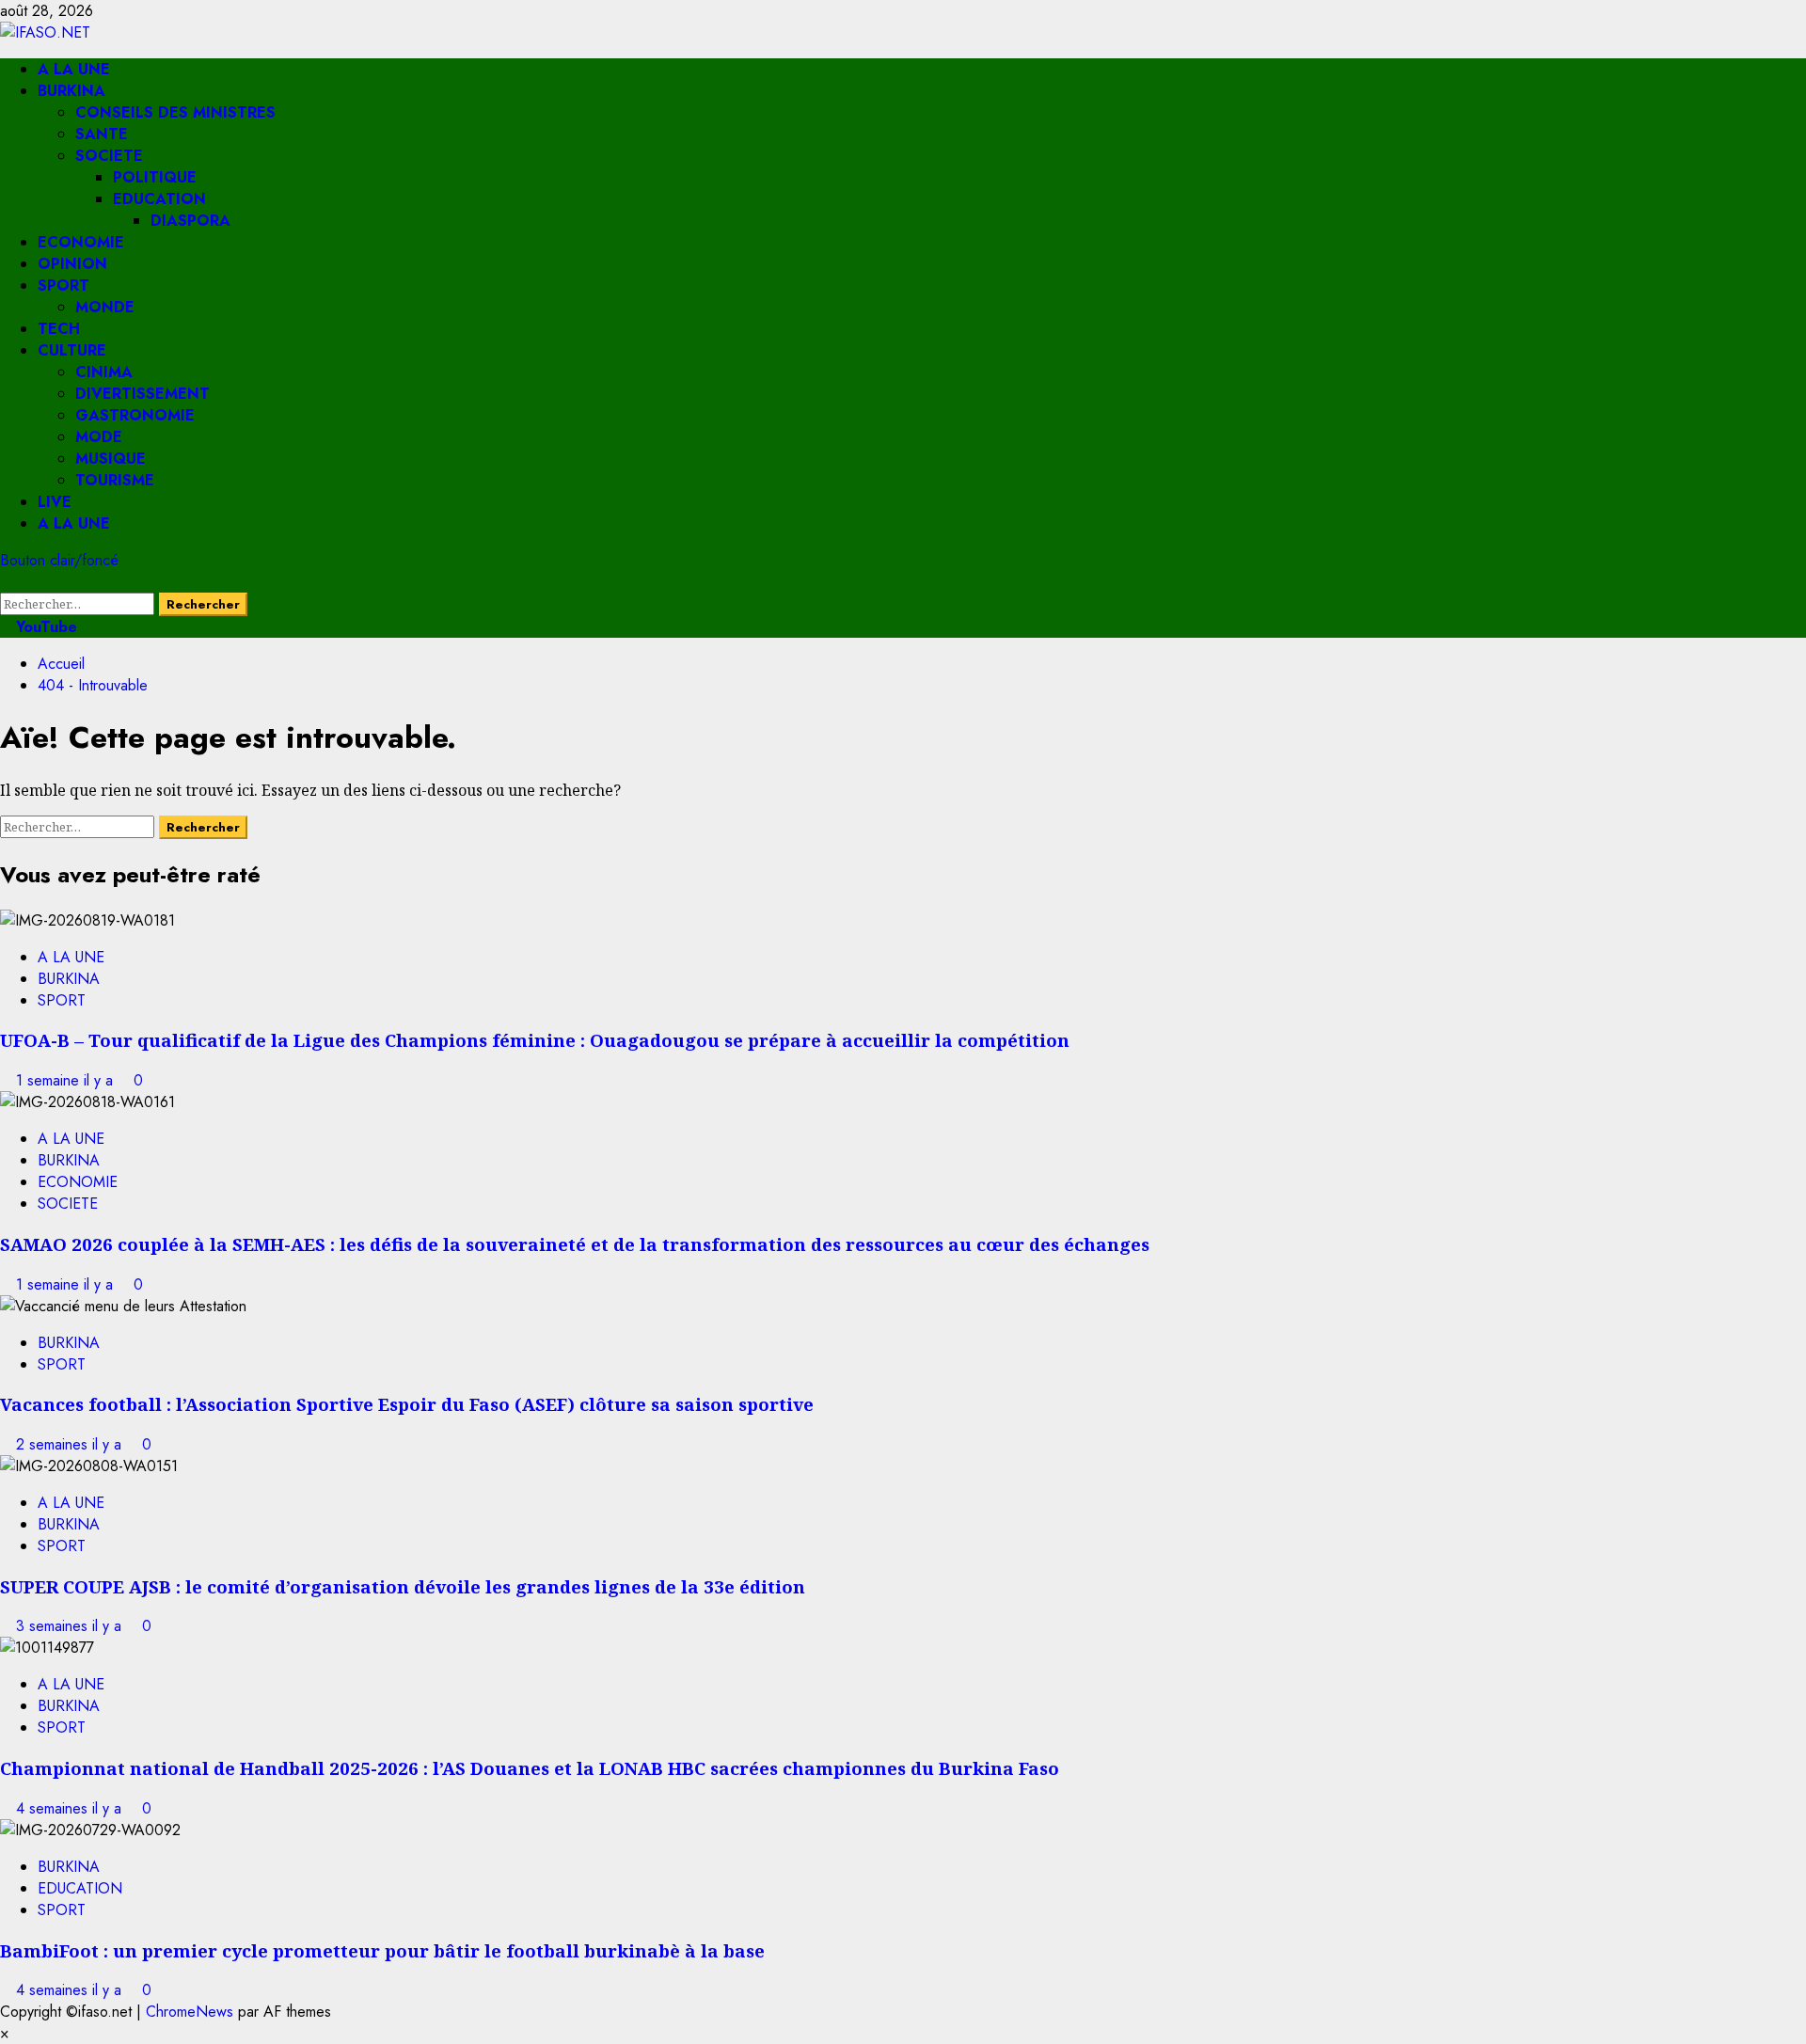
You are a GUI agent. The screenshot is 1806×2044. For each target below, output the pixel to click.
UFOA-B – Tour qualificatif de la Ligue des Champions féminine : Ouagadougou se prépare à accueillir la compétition (535, 1040)
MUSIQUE (111, 459)
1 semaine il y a (67, 1080)
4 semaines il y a (71, 1808)
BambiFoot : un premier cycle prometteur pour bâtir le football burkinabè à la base (382, 1950)
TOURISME (115, 480)
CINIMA (104, 372)
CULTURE (72, 350)
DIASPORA (190, 221)
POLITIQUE (155, 177)
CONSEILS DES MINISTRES (175, 112)
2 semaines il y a (71, 1444)
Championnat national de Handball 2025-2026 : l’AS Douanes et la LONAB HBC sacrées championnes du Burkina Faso (530, 1768)
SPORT (63, 285)
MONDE (105, 307)
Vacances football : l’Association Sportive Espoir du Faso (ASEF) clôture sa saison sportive (407, 1404)
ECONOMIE (81, 242)
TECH (59, 329)
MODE (99, 437)
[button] (6, 582)
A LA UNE (74, 69)
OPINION (72, 264)
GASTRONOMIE (135, 415)
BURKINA (71, 91)
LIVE (55, 502)
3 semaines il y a (71, 1626)
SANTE (102, 134)
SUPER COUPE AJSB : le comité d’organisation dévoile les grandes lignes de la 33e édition (403, 1586)
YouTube (44, 627)
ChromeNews (190, 2012)
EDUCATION (159, 199)
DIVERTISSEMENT (143, 394)
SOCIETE (109, 156)
